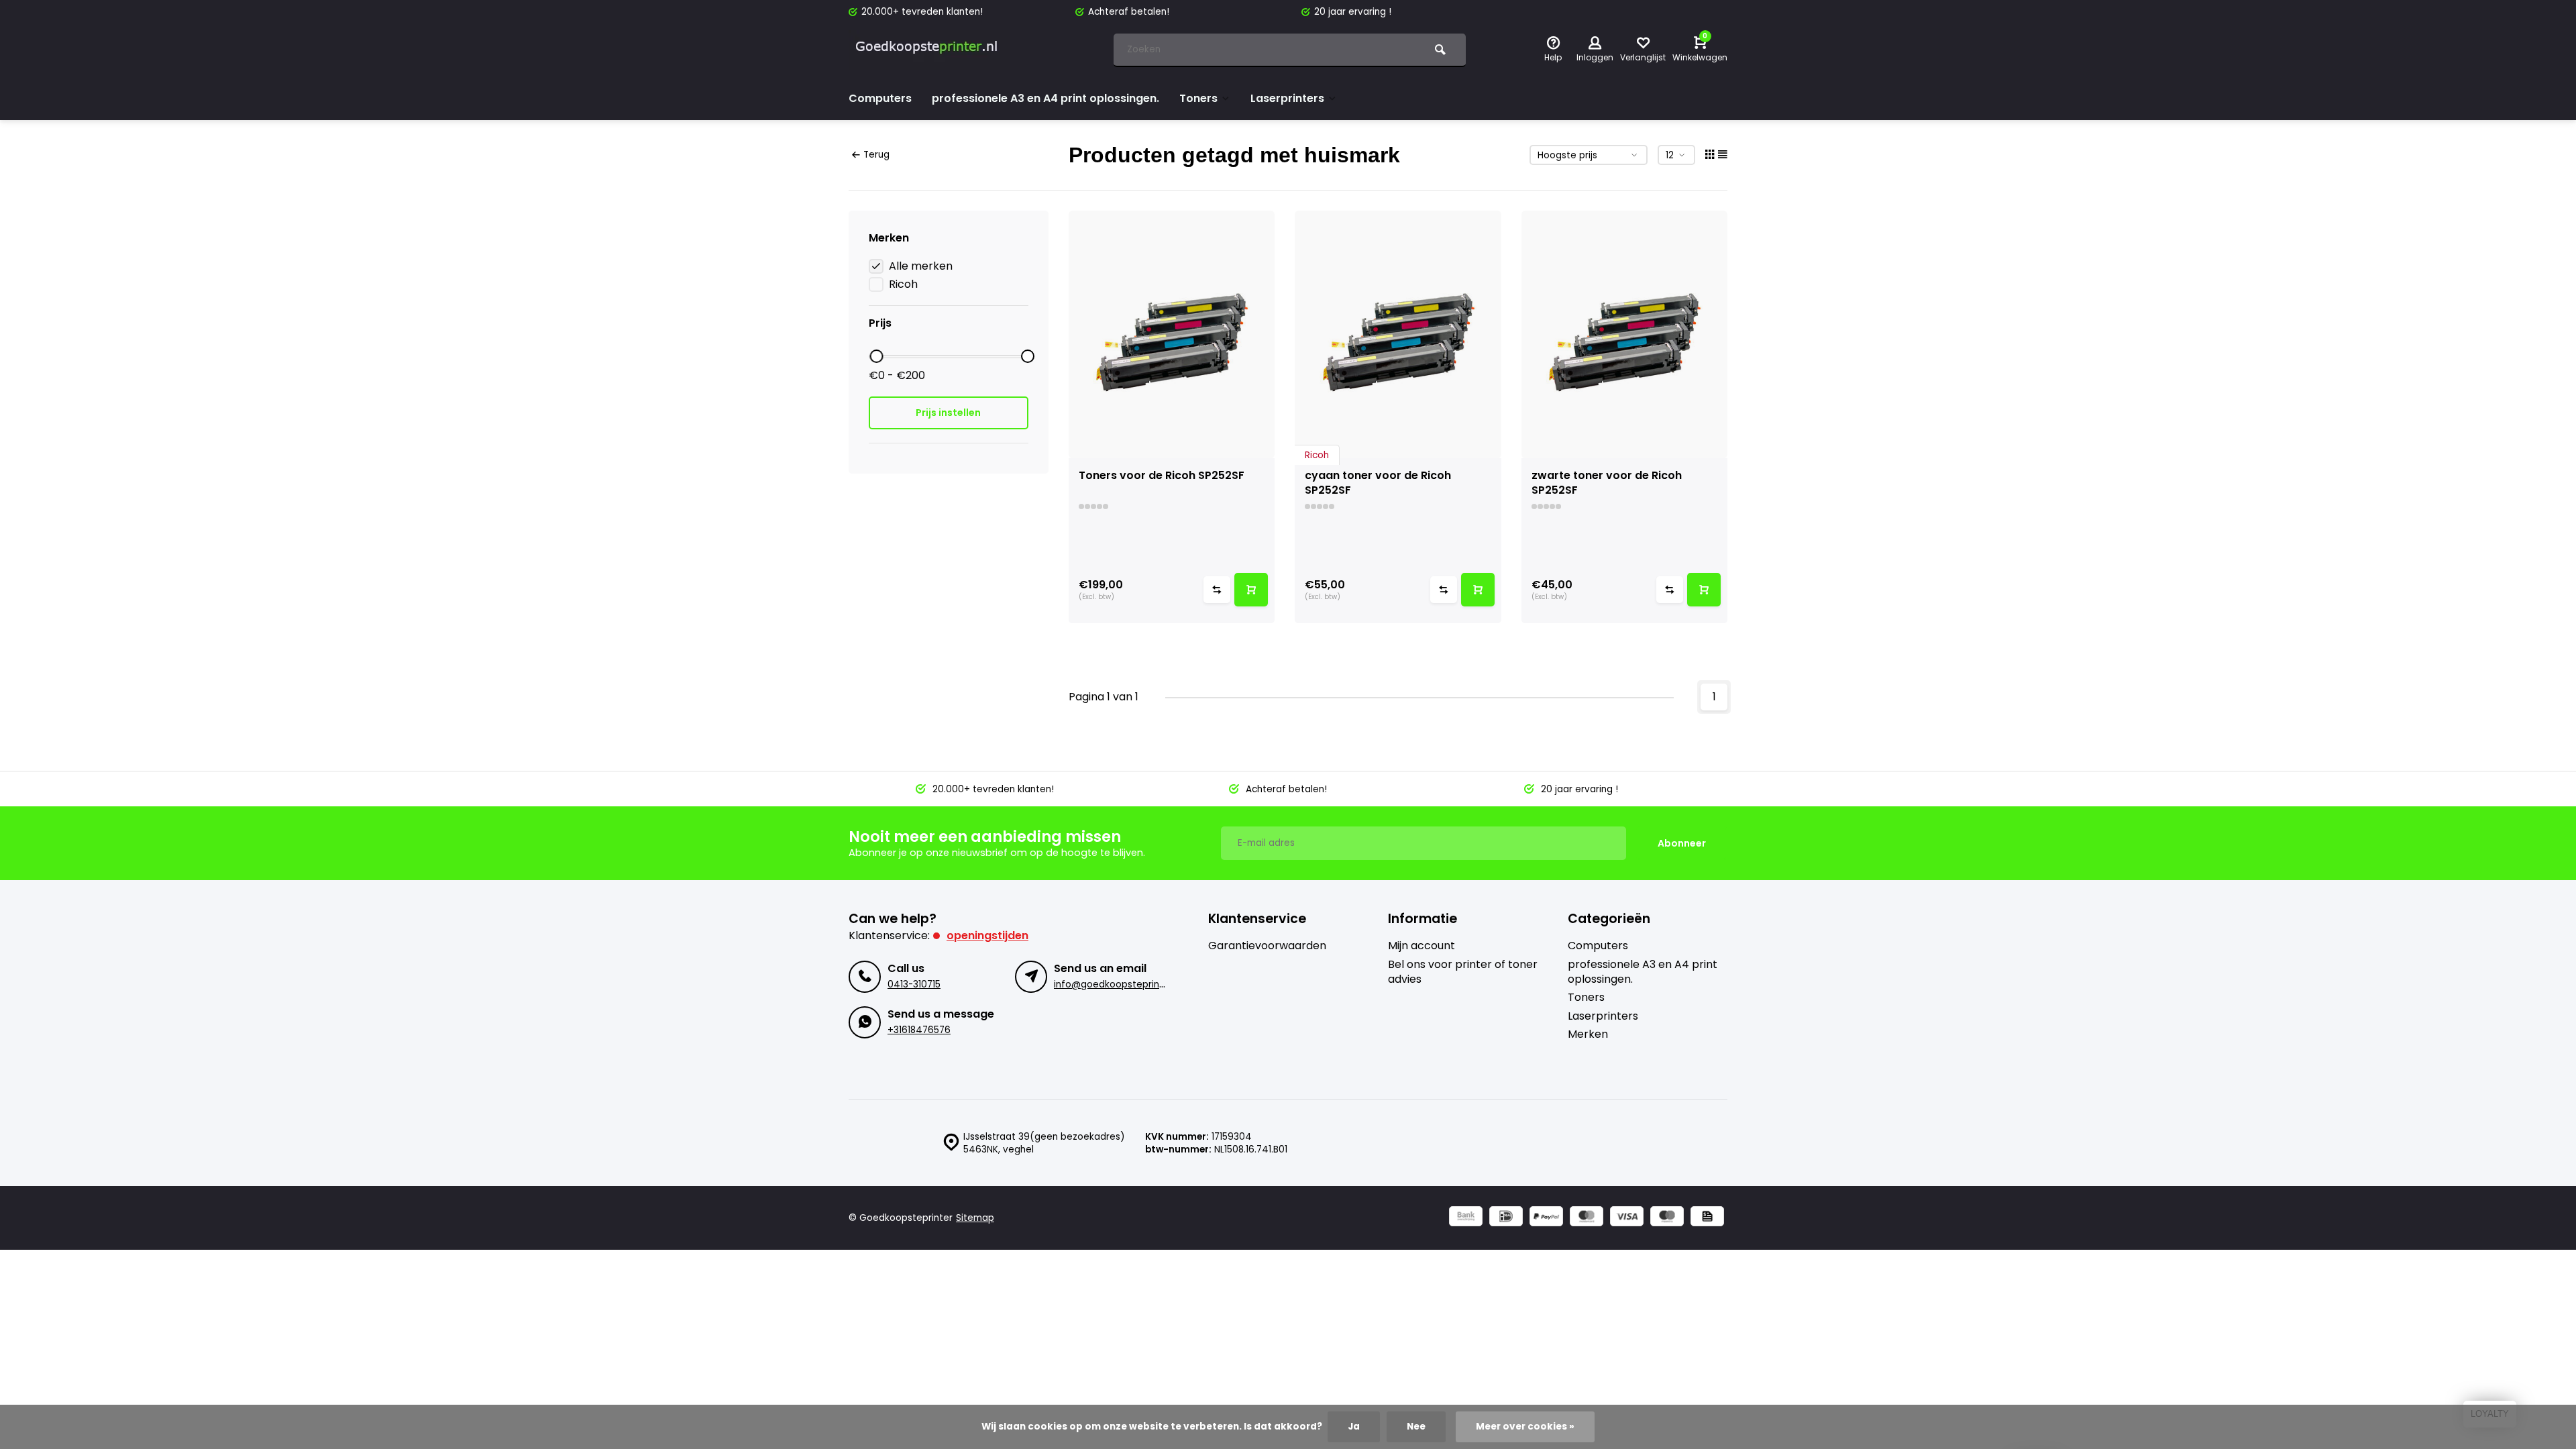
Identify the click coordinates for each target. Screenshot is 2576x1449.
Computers (880, 98)
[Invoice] (1707, 1218)
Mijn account (1421, 946)
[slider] (876, 356)
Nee (1416, 1427)
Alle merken (921, 266)
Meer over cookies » (1525, 1427)
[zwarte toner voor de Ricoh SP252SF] (1625, 334)
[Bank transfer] (1466, 1218)
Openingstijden (987, 935)
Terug (876, 155)
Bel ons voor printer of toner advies (1463, 972)
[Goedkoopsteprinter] (929, 50)
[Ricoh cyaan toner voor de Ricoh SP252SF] (1398, 334)
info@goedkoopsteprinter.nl (1118, 984)
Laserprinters (1287, 98)
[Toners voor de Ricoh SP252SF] (1172, 334)
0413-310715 (914, 984)
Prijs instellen (948, 413)
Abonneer (1682, 843)
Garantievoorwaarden (1267, 946)
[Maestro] (1667, 1218)
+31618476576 (919, 1030)
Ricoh (903, 284)
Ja (1354, 1427)
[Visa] (1627, 1218)
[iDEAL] (1506, 1218)
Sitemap (975, 1218)
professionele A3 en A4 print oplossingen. (1045, 98)
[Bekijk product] (1251, 590)
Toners (1198, 98)
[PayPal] (1546, 1218)
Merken (1588, 1034)
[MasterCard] (1587, 1218)
